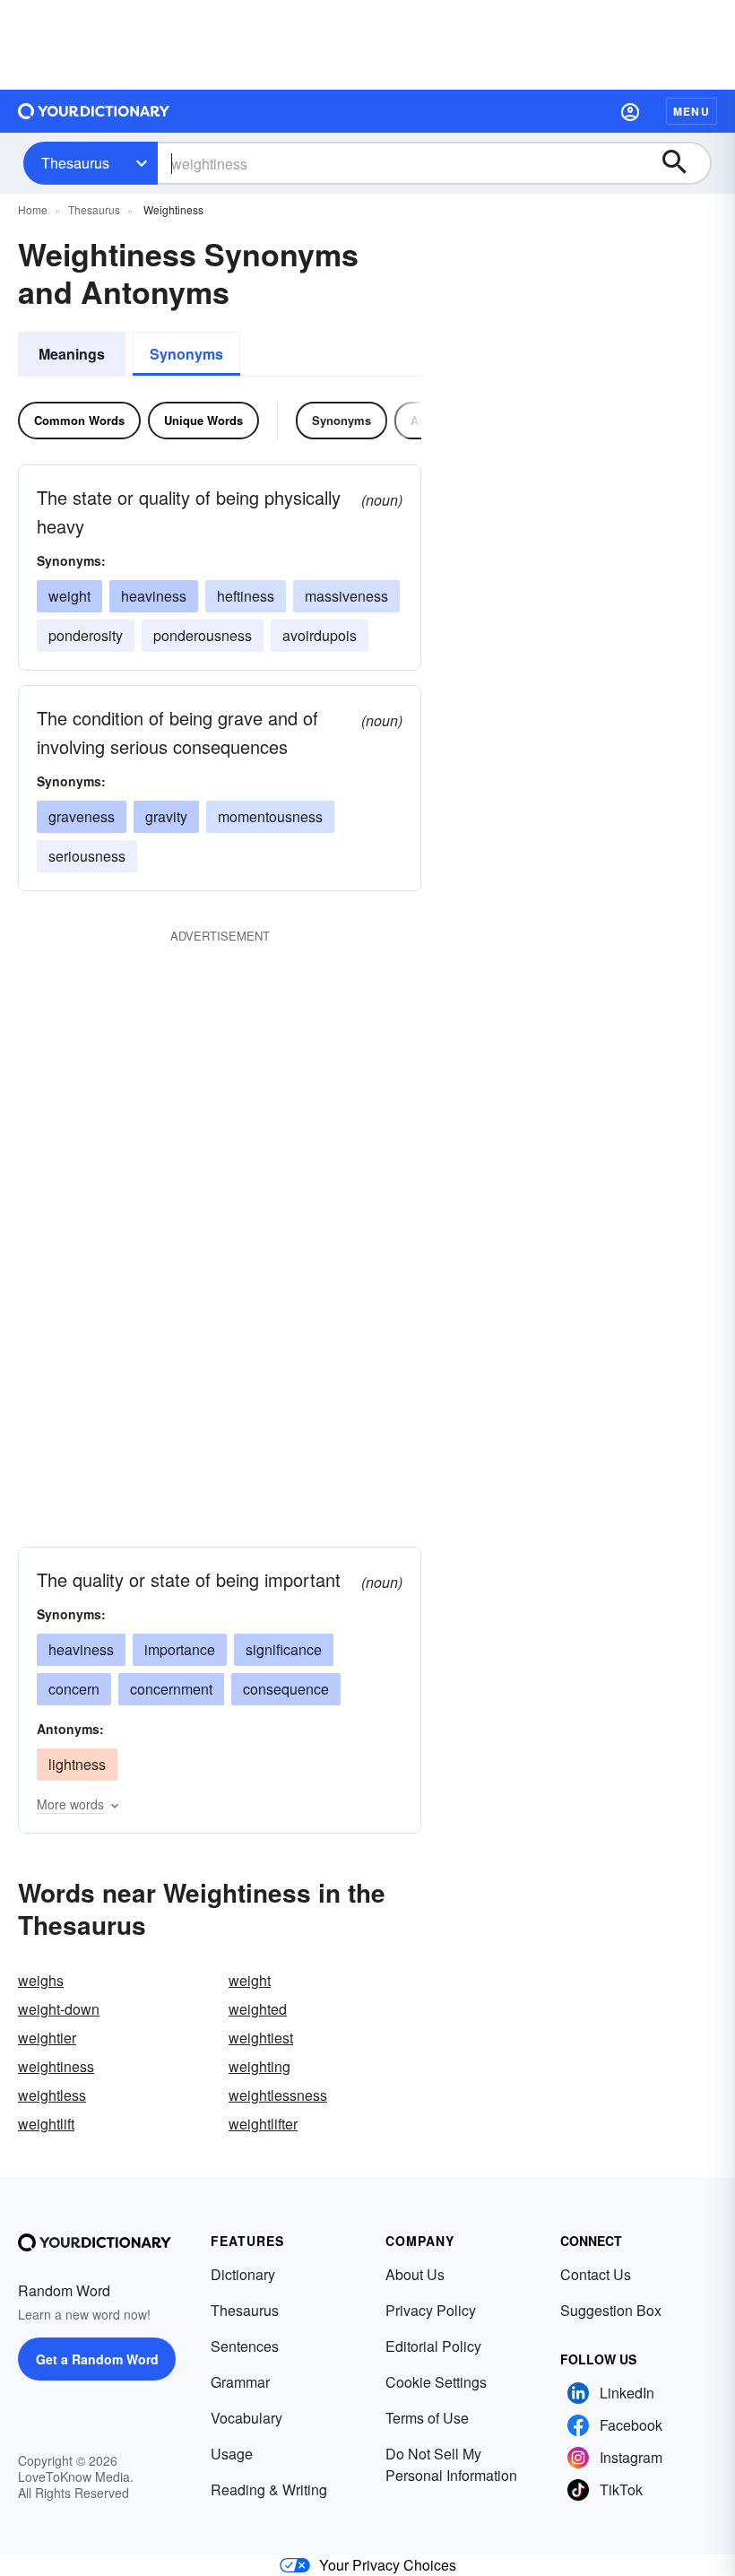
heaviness (154, 596)
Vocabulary (246, 2418)
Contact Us (596, 2274)
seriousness (87, 856)
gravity (166, 816)
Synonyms (186, 354)
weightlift (46, 2124)
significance (284, 1649)
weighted (258, 2009)
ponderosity (86, 635)
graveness (82, 816)
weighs (41, 1980)
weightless (52, 2095)
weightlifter (263, 2124)
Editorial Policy (433, 2346)
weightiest (261, 2038)
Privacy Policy (431, 2310)
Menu (692, 111)
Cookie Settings (436, 2382)
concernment (171, 1689)
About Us (415, 2274)
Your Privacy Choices (388, 2565)
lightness (77, 1764)
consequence (286, 1689)
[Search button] (683, 163)
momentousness (270, 816)
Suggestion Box (611, 2310)
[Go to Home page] (94, 111)
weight (69, 596)
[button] (630, 111)
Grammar (240, 2382)
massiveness (346, 596)
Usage (232, 2454)
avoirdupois (320, 635)
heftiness (246, 596)
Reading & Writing (269, 2489)
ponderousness (203, 635)
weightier (47, 2038)
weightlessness (278, 2095)
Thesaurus (75, 163)
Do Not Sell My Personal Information (451, 2464)
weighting (259, 2066)
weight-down (59, 2009)
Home (33, 209)
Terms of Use (427, 2418)
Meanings (72, 354)
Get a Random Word (97, 2359)
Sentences (245, 2346)
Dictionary (243, 2274)
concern (74, 1689)
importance (180, 1649)
